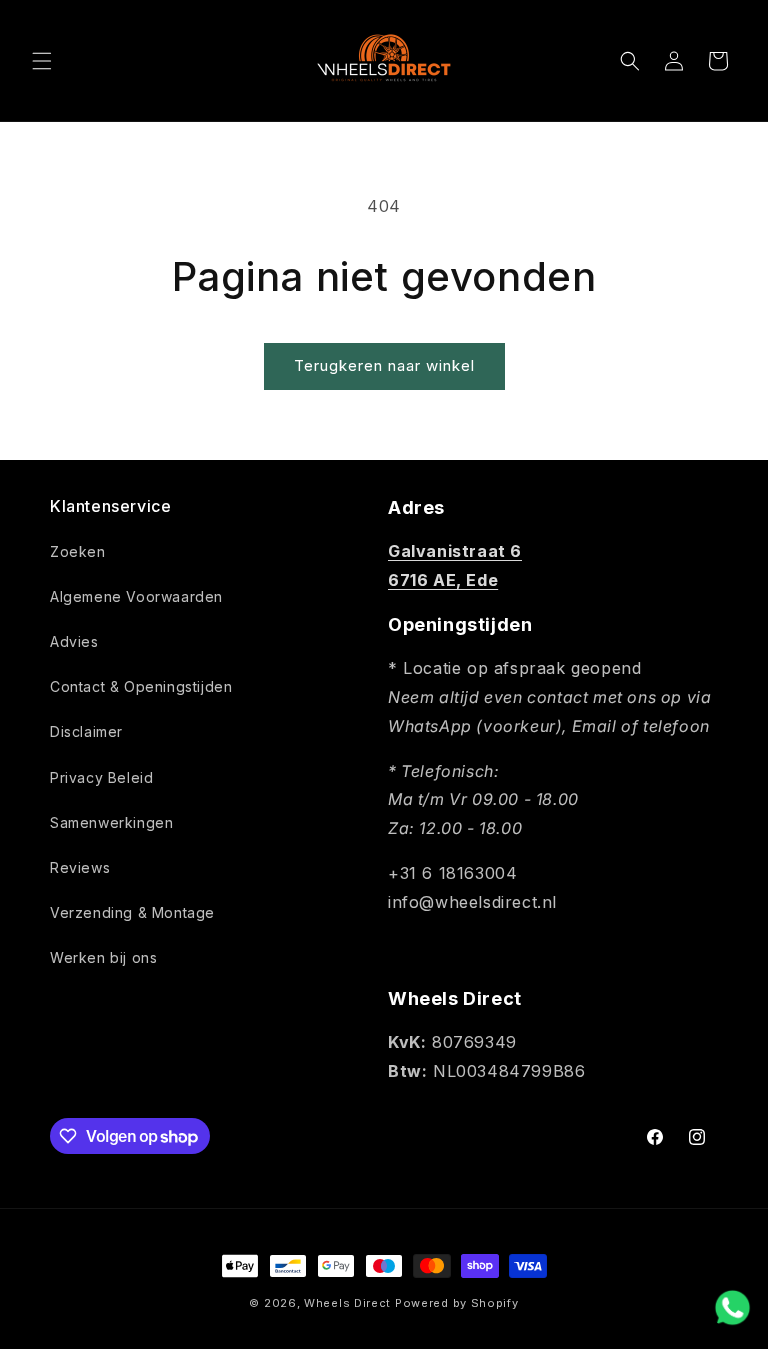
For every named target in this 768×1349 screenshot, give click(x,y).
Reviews (80, 867)
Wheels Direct (347, 1303)
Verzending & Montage (132, 912)
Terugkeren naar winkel (384, 365)
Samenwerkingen (111, 822)
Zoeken (78, 551)
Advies (74, 641)
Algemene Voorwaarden (136, 596)
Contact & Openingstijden (141, 686)
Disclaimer (86, 731)
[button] (42, 61)
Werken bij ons (103, 957)
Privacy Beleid (101, 777)
